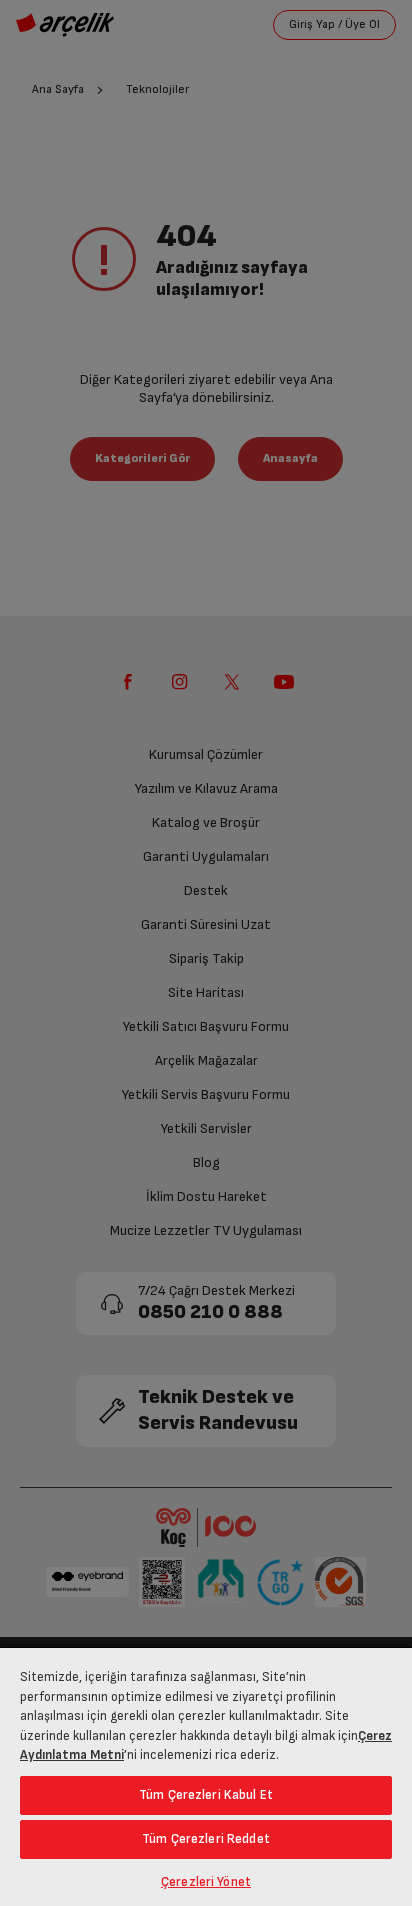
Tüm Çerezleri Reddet (206, 1839)
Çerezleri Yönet (206, 1882)
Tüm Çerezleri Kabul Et (206, 1795)
